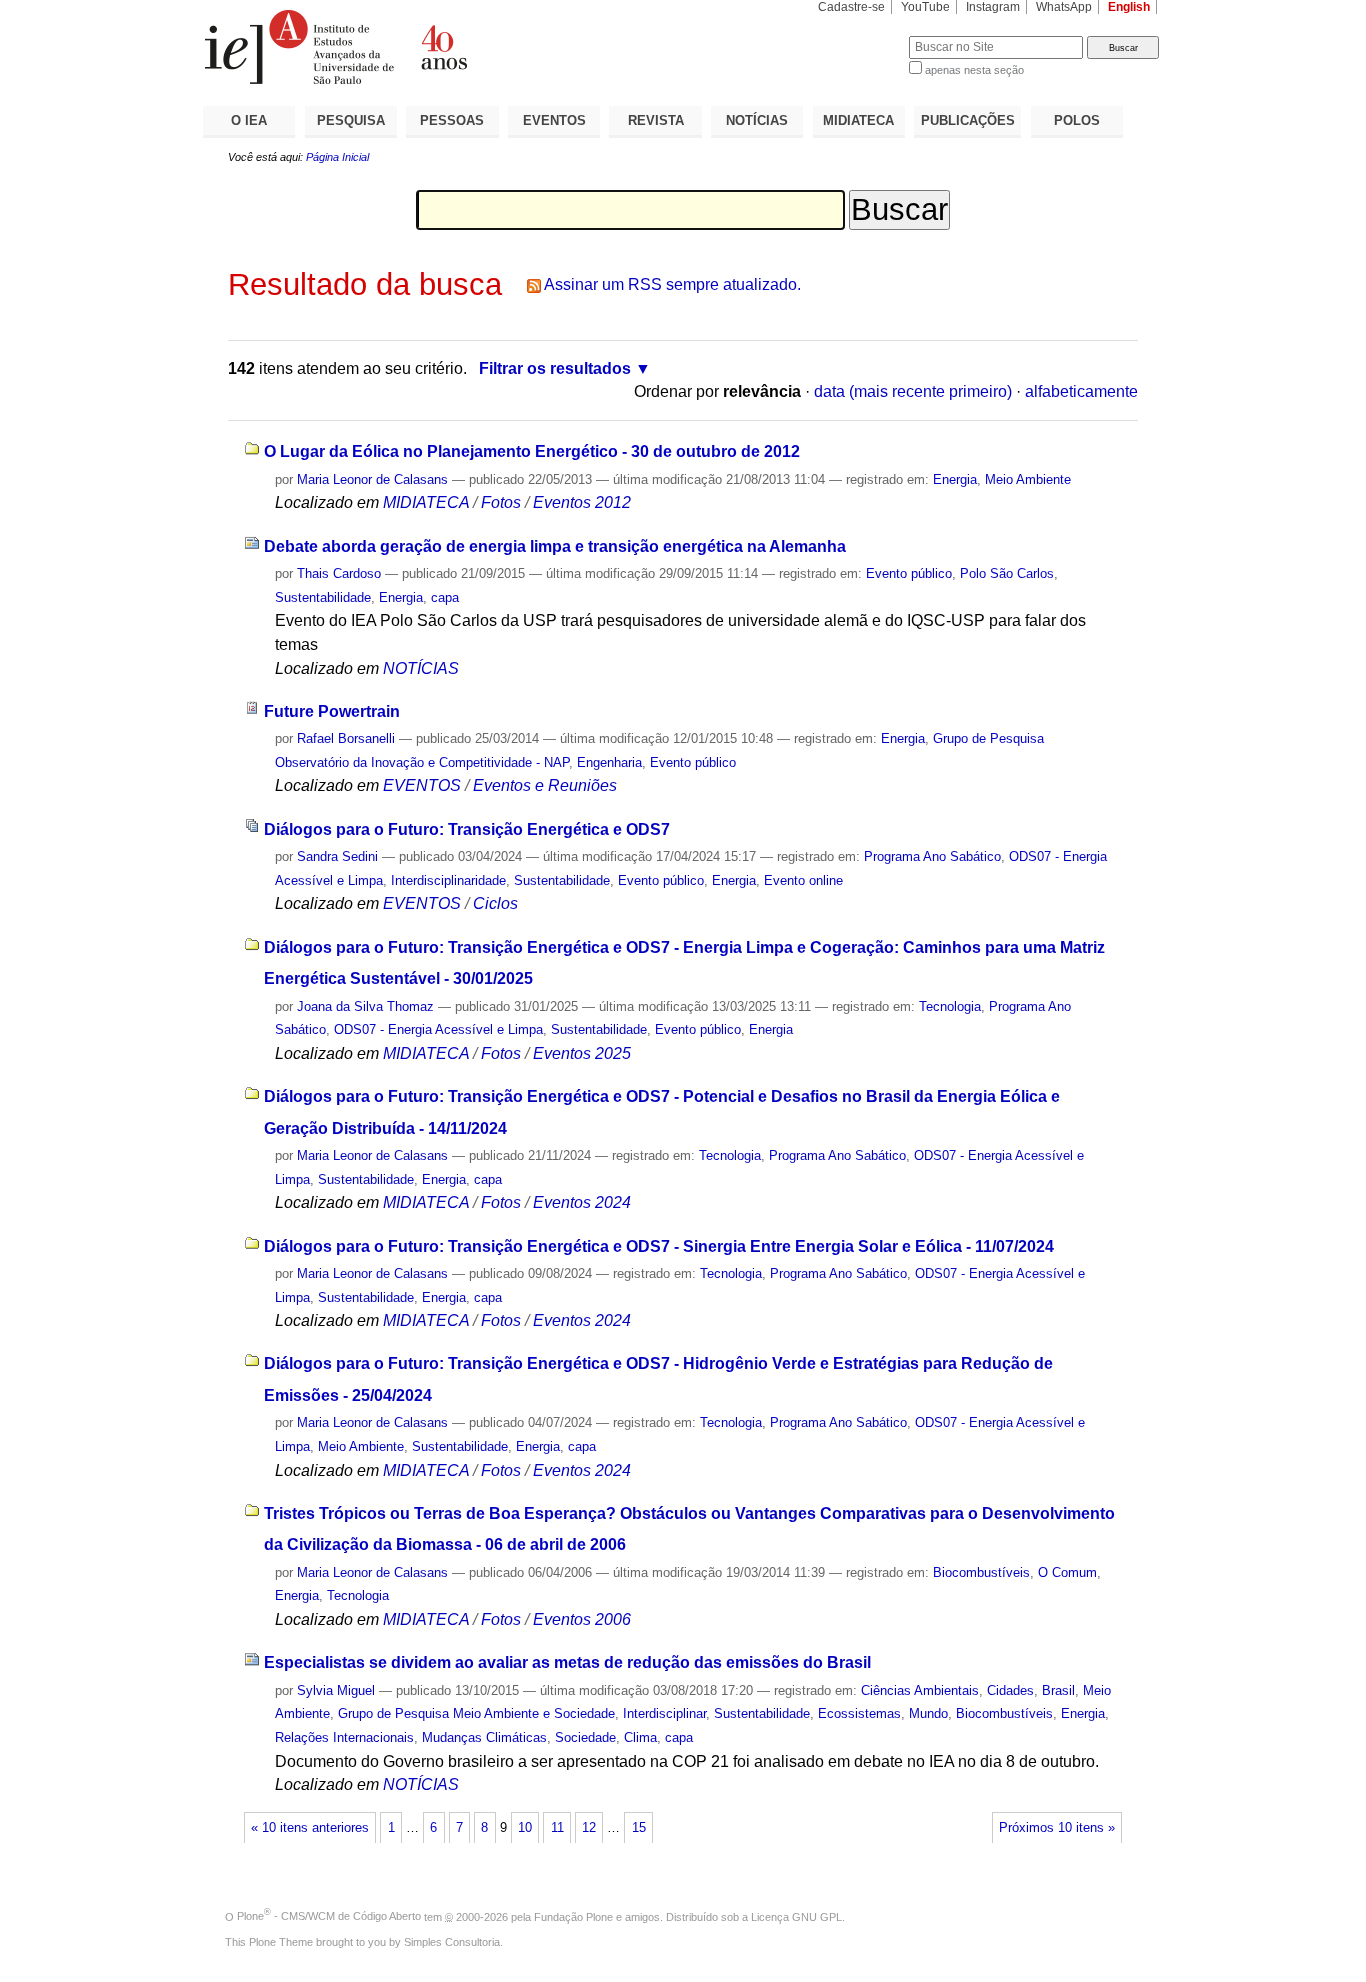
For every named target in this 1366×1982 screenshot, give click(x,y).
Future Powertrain (332, 711)
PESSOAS (452, 120)
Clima (640, 1737)
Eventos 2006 (582, 1619)
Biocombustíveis (981, 1572)
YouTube (925, 7)
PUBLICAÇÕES (968, 120)
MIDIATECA (858, 120)
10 (525, 1828)
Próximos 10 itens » (1057, 1828)
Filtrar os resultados (555, 368)
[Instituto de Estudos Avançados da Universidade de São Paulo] (443, 47)
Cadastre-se (851, 7)
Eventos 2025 (582, 1053)
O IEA (249, 120)
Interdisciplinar (664, 1713)
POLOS (1077, 120)
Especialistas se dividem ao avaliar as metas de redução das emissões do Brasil (567, 1662)
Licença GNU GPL (796, 1916)
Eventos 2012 (582, 502)
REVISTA (656, 120)
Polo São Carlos (1007, 573)
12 (589, 1828)
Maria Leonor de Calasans (372, 479)
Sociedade (585, 1737)
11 (557, 1828)
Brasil (1058, 1690)
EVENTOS (554, 120)
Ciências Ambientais (920, 1690)
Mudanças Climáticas (484, 1737)
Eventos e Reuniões (545, 785)
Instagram (993, 7)
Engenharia (609, 762)
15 (639, 1828)
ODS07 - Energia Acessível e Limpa (438, 1029)
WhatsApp (1064, 7)
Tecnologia (950, 1006)
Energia (955, 479)
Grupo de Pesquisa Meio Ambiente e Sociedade (476, 1713)
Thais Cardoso (339, 573)
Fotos (501, 502)
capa (445, 597)
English (1129, 7)
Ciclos (495, 903)
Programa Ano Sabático (932, 856)
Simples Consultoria (452, 1942)
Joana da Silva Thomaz (365, 1006)
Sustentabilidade (323, 597)
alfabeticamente (1081, 391)
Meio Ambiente (1028, 479)
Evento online (803, 880)
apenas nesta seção (974, 70)
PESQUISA (351, 120)
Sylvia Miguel (336, 1690)
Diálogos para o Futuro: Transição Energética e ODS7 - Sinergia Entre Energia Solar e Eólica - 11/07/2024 (659, 1246)
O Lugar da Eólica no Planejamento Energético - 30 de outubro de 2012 (532, 451)
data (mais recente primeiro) (913, 391)
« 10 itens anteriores (310, 1828)
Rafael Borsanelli (346, 738)
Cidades (1010, 1690)
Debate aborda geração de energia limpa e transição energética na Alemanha (555, 546)
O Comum (1067, 1572)
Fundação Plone (573, 1916)
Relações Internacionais (344, 1737)
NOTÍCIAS (757, 120)
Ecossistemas (859, 1713)
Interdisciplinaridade (448, 880)
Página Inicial (337, 157)
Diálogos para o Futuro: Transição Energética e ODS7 (467, 829)
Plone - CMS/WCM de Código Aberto (329, 1916)
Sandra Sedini (337, 856)
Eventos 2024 (582, 1202)
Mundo (928, 1713)
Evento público (909, 573)
